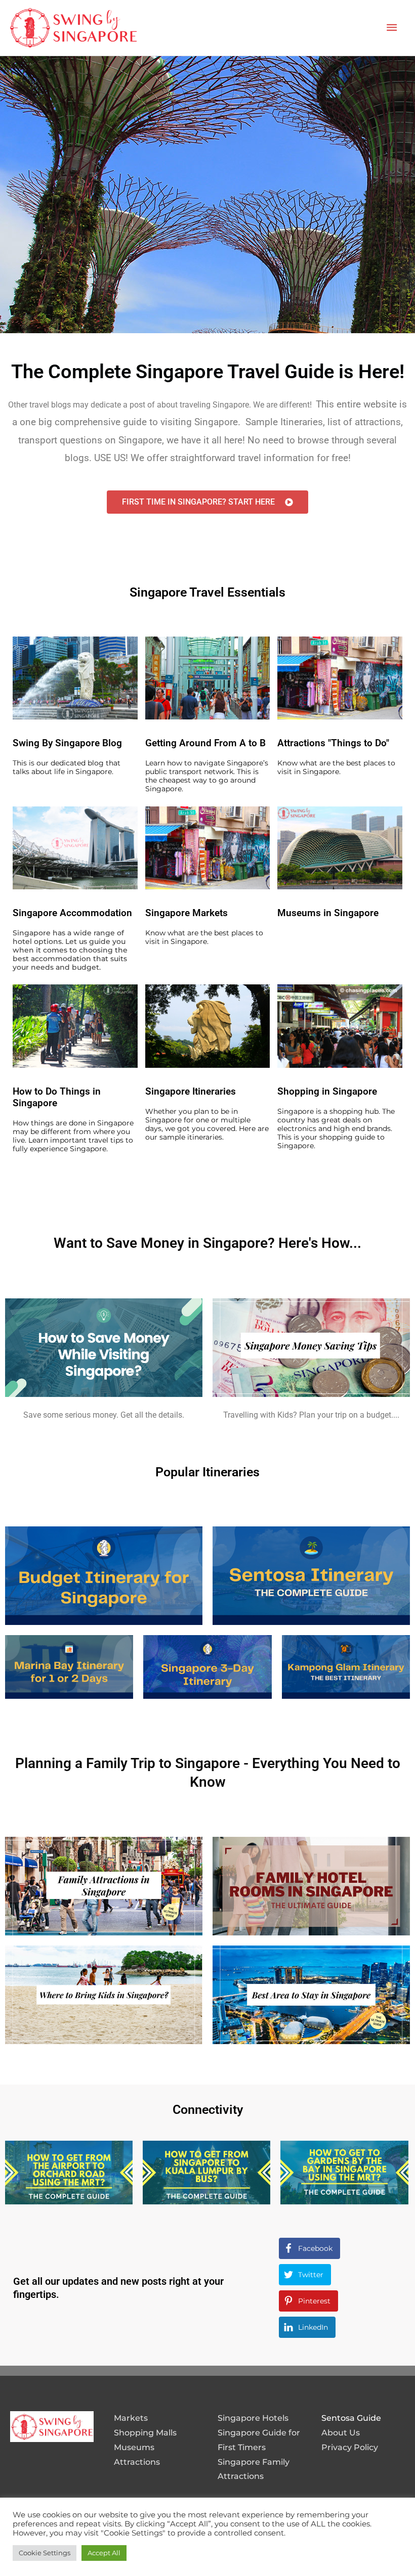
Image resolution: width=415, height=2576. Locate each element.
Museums (134, 2447)
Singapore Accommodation (72, 913)
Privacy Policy (350, 2447)
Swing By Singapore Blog (67, 743)
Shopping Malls (145, 2433)
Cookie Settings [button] (45, 2553)
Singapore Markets (186, 913)
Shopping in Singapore (327, 1091)
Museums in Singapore (328, 913)
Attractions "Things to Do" (333, 743)
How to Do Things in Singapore (57, 1097)
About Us (341, 2433)
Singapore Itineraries (191, 1091)
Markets (131, 2418)
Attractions (137, 2462)
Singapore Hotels (253, 2418)
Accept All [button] (104, 2553)
